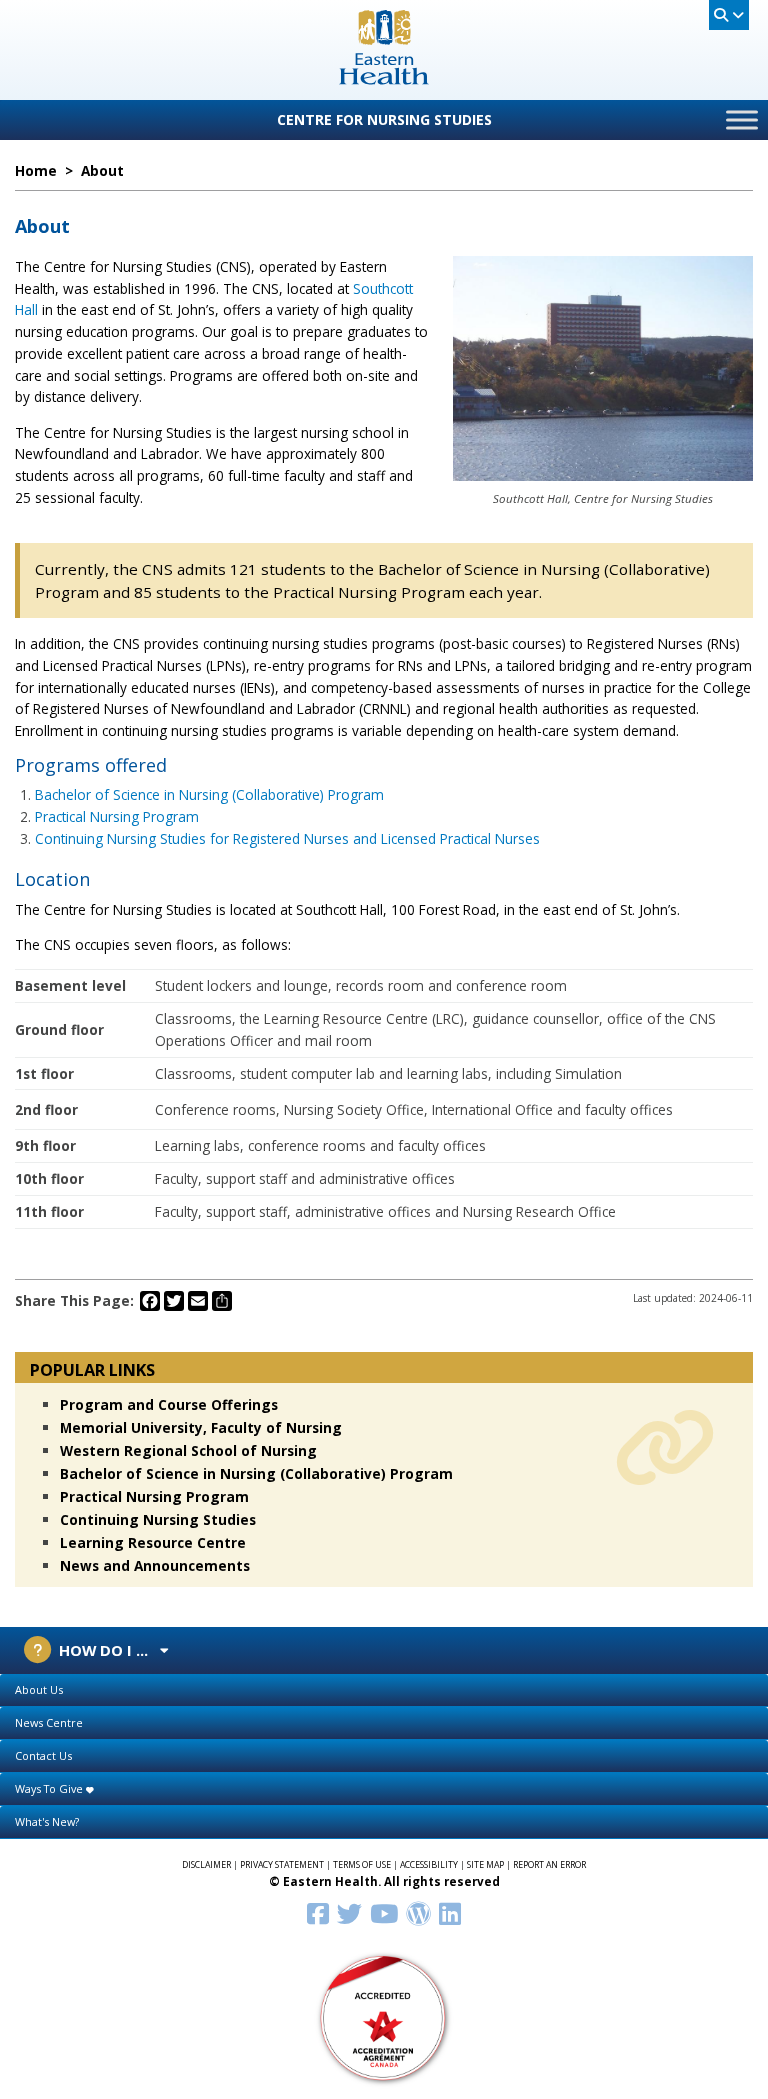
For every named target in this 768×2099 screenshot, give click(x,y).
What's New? (47, 1821)
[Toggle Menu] (742, 119)
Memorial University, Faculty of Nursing (201, 1427)
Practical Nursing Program (117, 816)
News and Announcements (155, 1565)
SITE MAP (485, 1865)
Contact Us (43, 1755)
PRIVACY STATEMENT (282, 1865)
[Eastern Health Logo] (384, 78)
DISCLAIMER (206, 1865)
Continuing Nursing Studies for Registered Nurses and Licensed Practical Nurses (287, 838)
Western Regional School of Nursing (188, 1450)
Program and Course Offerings (169, 1404)
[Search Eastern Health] (729, 15)
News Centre (49, 1722)
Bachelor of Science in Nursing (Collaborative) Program (209, 794)
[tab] (384, 1690)
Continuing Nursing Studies (158, 1519)
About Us (39, 1689)
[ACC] (384, 2016)
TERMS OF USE (362, 1865)
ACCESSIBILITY (429, 1865)
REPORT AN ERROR (549, 1865)
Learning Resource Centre (153, 1542)
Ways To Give (50, 1788)
